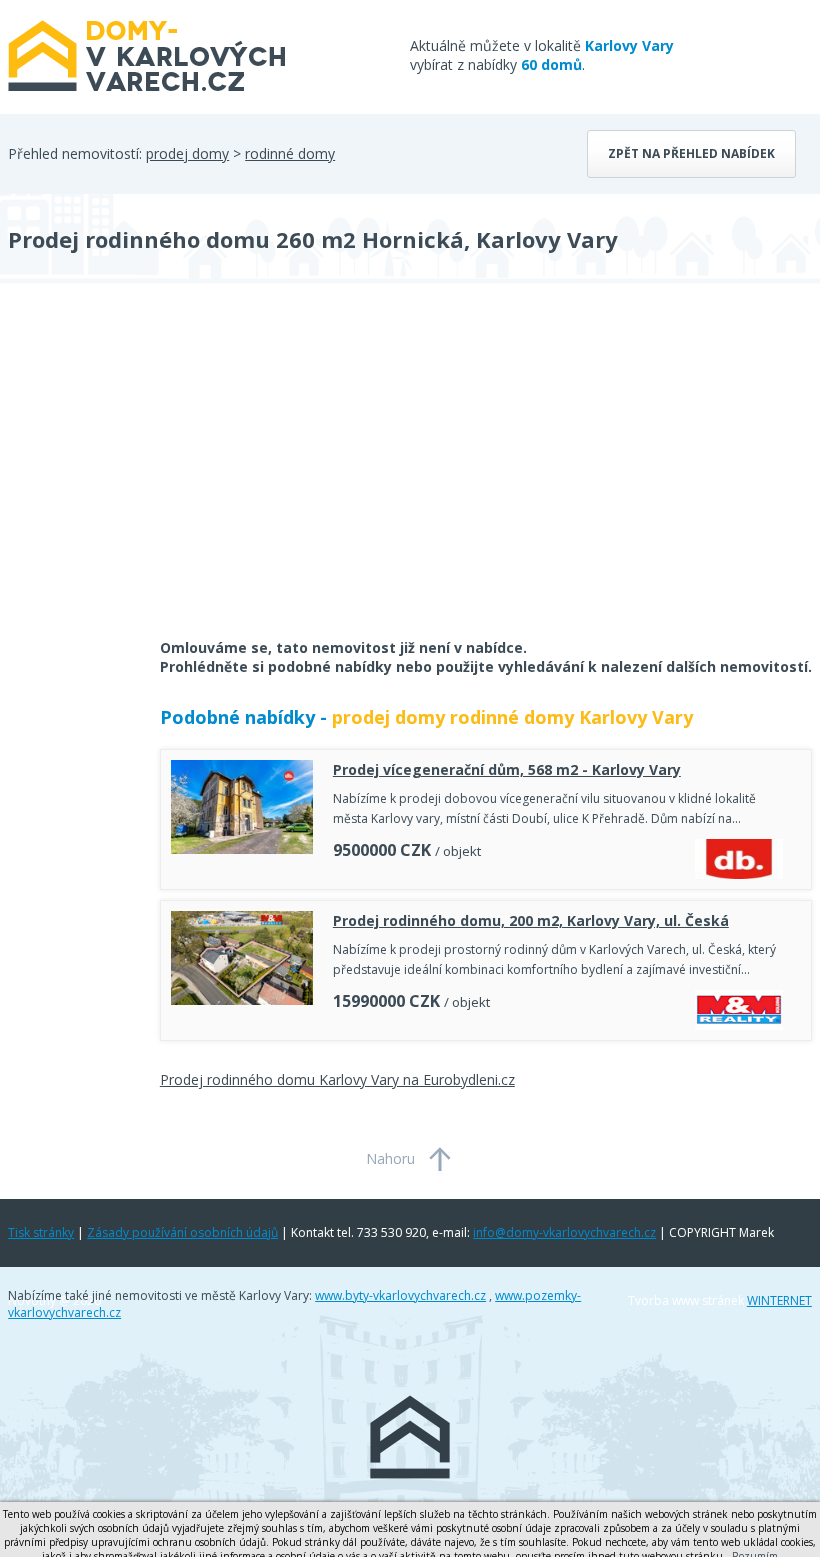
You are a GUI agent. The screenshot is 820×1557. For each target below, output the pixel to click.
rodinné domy (290, 153)
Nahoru (390, 1158)
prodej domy (187, 153)
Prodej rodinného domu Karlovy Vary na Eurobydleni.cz (337, 1079)
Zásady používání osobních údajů (182, 1232)
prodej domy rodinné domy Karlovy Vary (512, 717)
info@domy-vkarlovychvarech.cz (564, 1232)
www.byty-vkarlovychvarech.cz (400, 1295)
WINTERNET (779, 1300)
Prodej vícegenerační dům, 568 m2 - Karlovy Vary (507, 769)
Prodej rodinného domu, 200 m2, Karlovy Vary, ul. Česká (531, 920)
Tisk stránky (41, 1232)
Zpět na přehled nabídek (691, 153)
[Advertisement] (158, 474)
